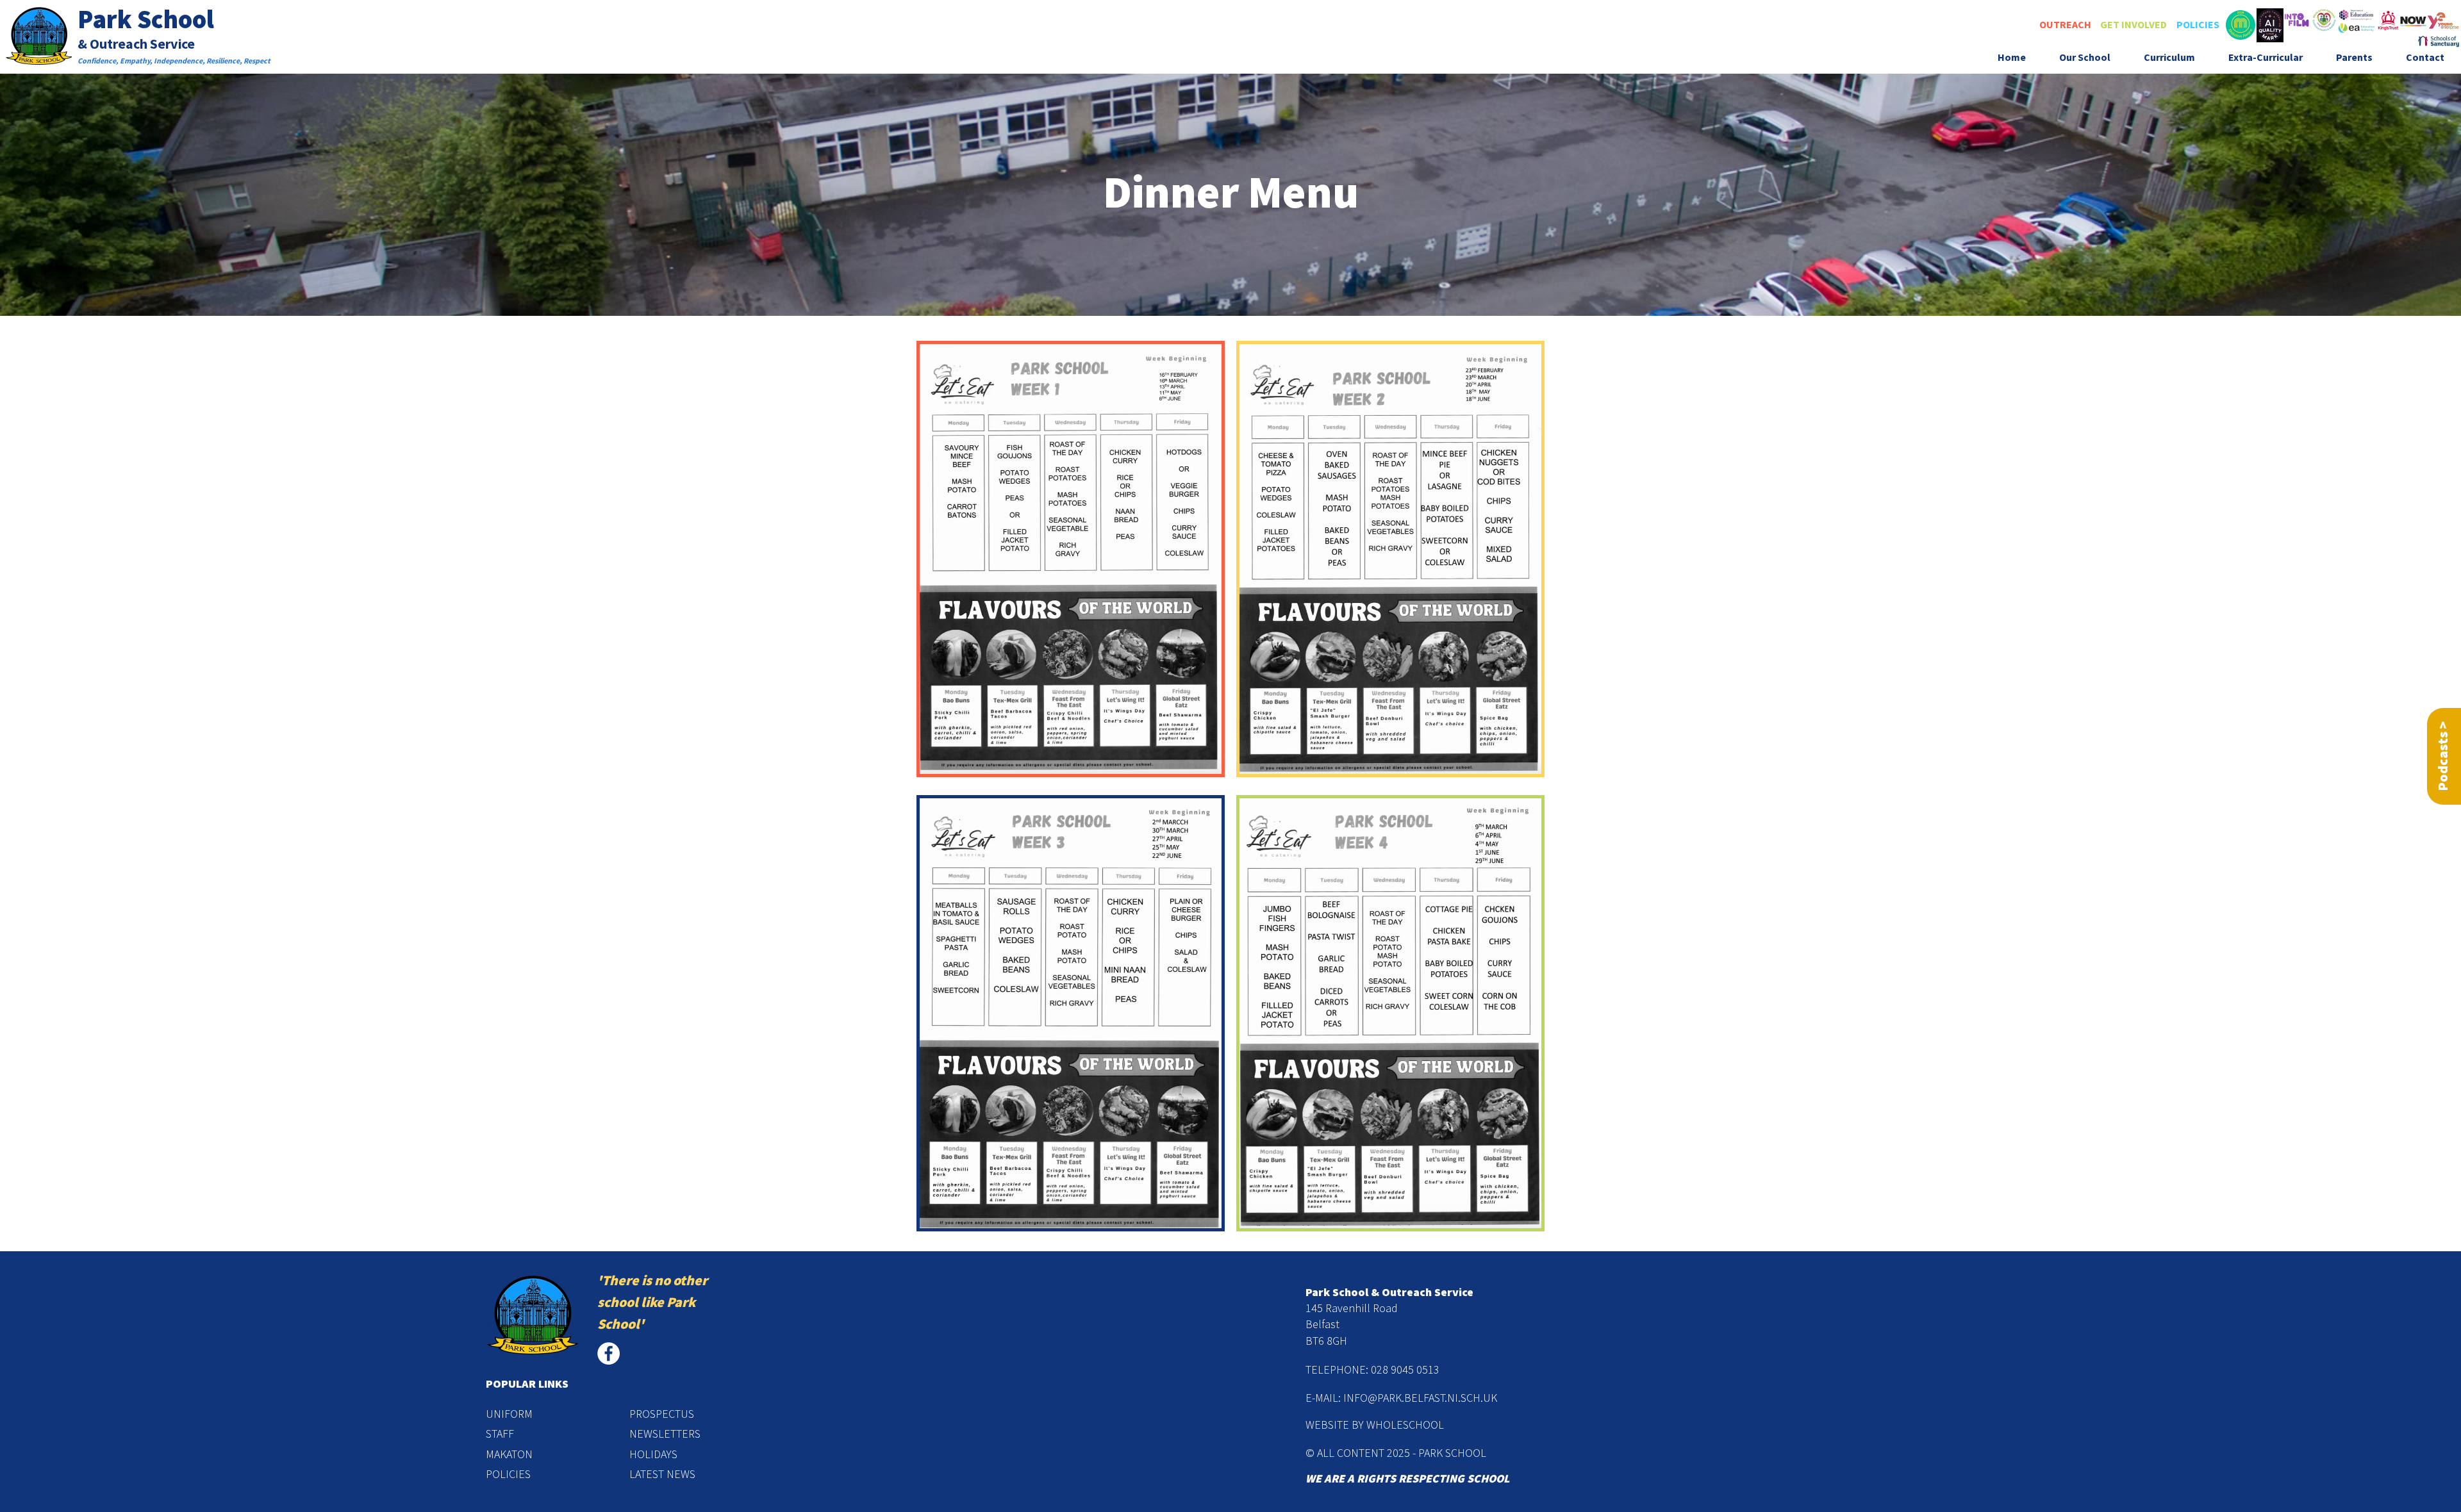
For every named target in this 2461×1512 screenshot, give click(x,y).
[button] (2085, 58)
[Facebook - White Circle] (609, 1353)
